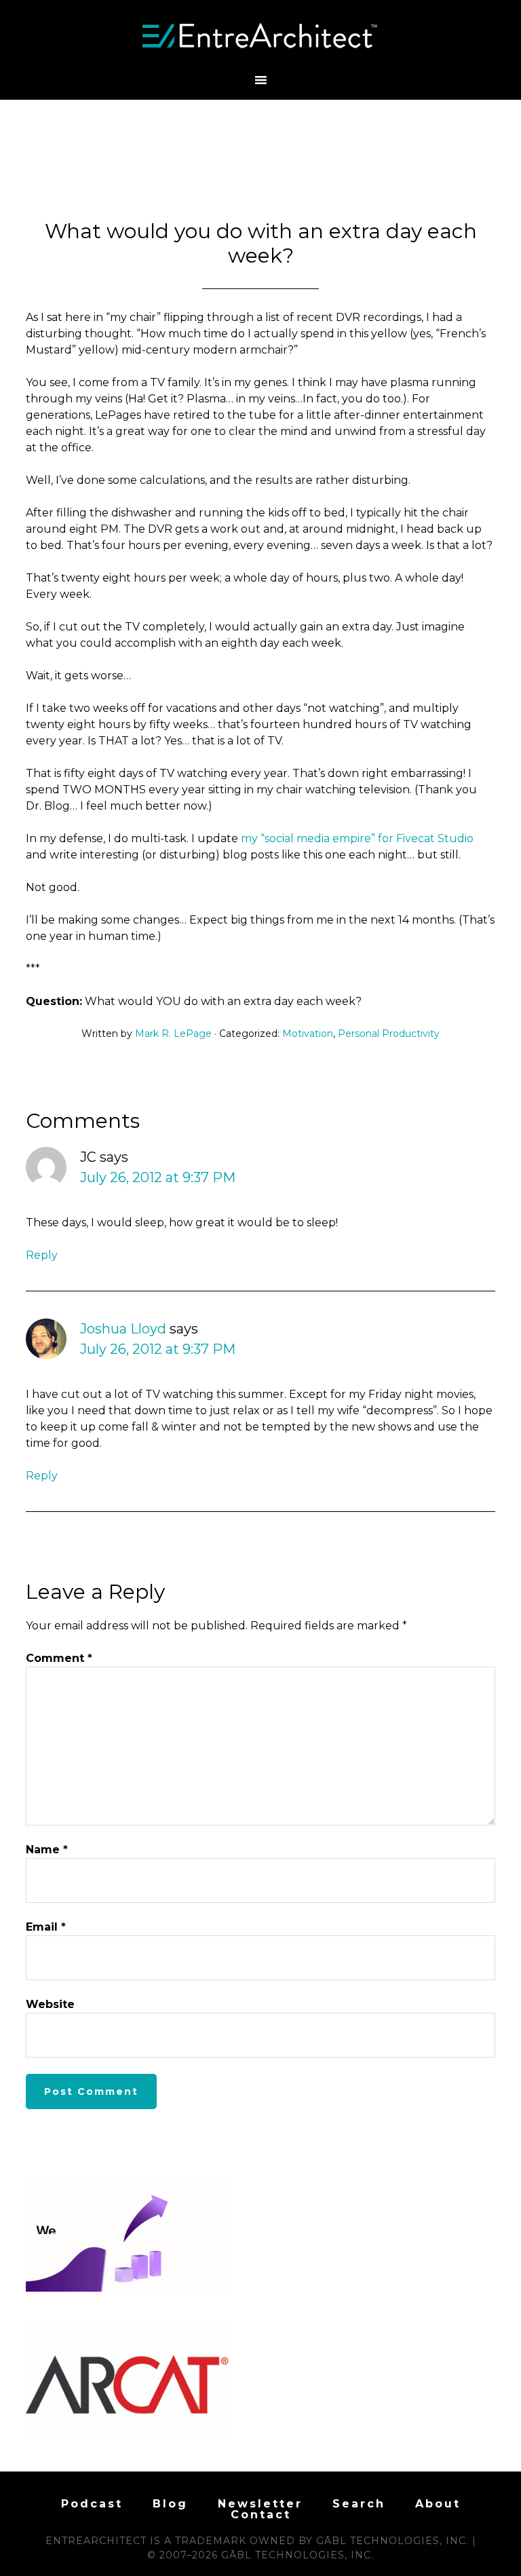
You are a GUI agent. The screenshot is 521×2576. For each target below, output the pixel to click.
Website (50, 2004)
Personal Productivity (389, 1034)
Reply (42, 1255)
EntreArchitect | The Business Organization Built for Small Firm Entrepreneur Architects (260, 36)
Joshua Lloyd (123, 1329)
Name (47, 1850)
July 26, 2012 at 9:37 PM (158, 1177)
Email (46, 1927)
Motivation (308, 1034)
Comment (59, 1658)
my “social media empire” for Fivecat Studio (357, 838)
